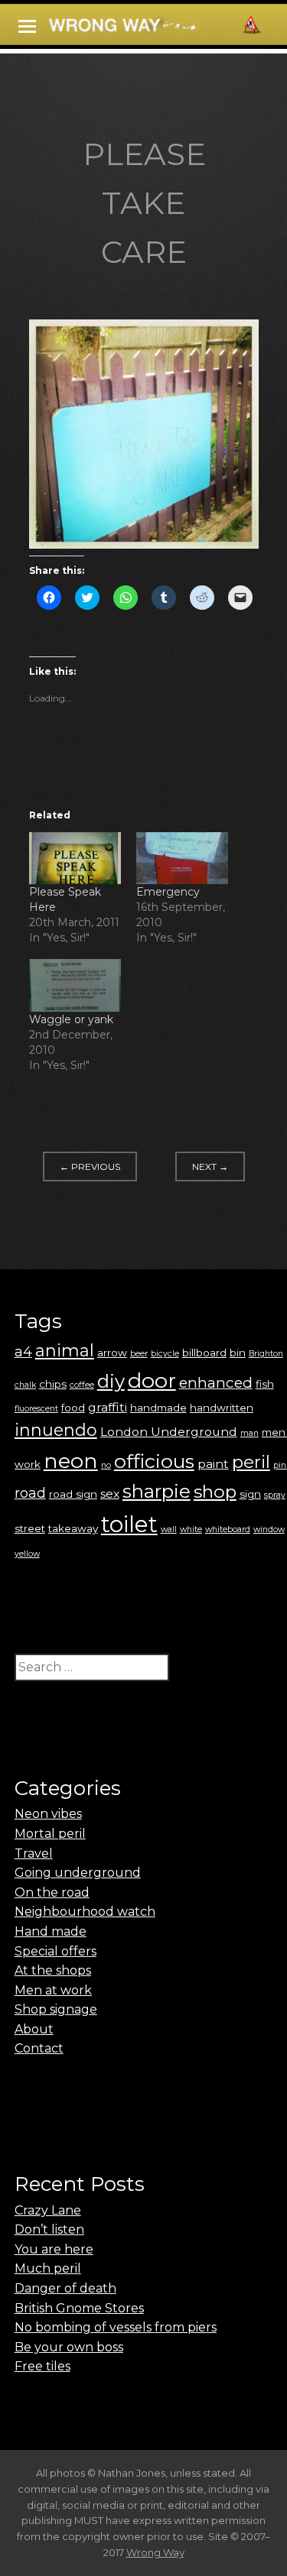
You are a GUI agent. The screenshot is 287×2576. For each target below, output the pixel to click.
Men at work (53, 1990)
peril (251, 1462)
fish (265, 1384)
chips (53, 1384)
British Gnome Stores (79, 2308)
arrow (112, 1353)
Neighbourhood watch (85, 1912)
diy (111, 1381)
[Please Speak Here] (75, 859)
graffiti (108, 1407)
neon (71, 1461)
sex (110, 1494)
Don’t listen (49, 2229)
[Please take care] (144, 544)
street (30, 1528)
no (106, 1465)
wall (169, 1529)
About (34, 2029)
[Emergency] (182, 859)
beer (139, 1354)
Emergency (168, 892)
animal (65, 1351)
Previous (90, 1166)
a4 (23, 1351)
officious (154, 1461)
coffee (82, 1385)
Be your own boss (69, 2347)
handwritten (222, 1408)
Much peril (48, 2268)
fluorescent (36, 1409)
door (152, 1380)
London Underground (169, 1432)
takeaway (73, 1528)
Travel (34, 1853)
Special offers (55, 1951)
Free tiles (42, 2366)
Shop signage (56, 2009)
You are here (54, 2249)
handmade (158, 1408)
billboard (204, 1353)
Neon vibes (48, 1814)
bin (238, 1353)
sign (250, 1494)
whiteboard (228, 1529)
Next (210, 1166)
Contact (39, 2048)
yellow (27, 1554)
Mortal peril (50, 1834)
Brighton (266, 1354)
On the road (52, 1892)
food (73, 1408)
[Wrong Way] (158, 27)
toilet (129, 1524)
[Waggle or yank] (75, 985)
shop (215, 1492)
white (191, 1529)
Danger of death (65, 2288)
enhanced (216, 1382)
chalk (25, 1385)
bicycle (165, 1354)
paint (213, 1464)
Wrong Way (155, 2552)
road (30, 1493)
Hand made (51, 1931)
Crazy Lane (48, 2210)
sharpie (157, 1491)
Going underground (78, 1873)
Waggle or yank (71, 1019)
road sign (73, 1494)
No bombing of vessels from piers (116, 2327)
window (269, 1529)
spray (275, 1495)
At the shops (53, 1970)
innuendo (56, 1430)
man (249, 1433)
